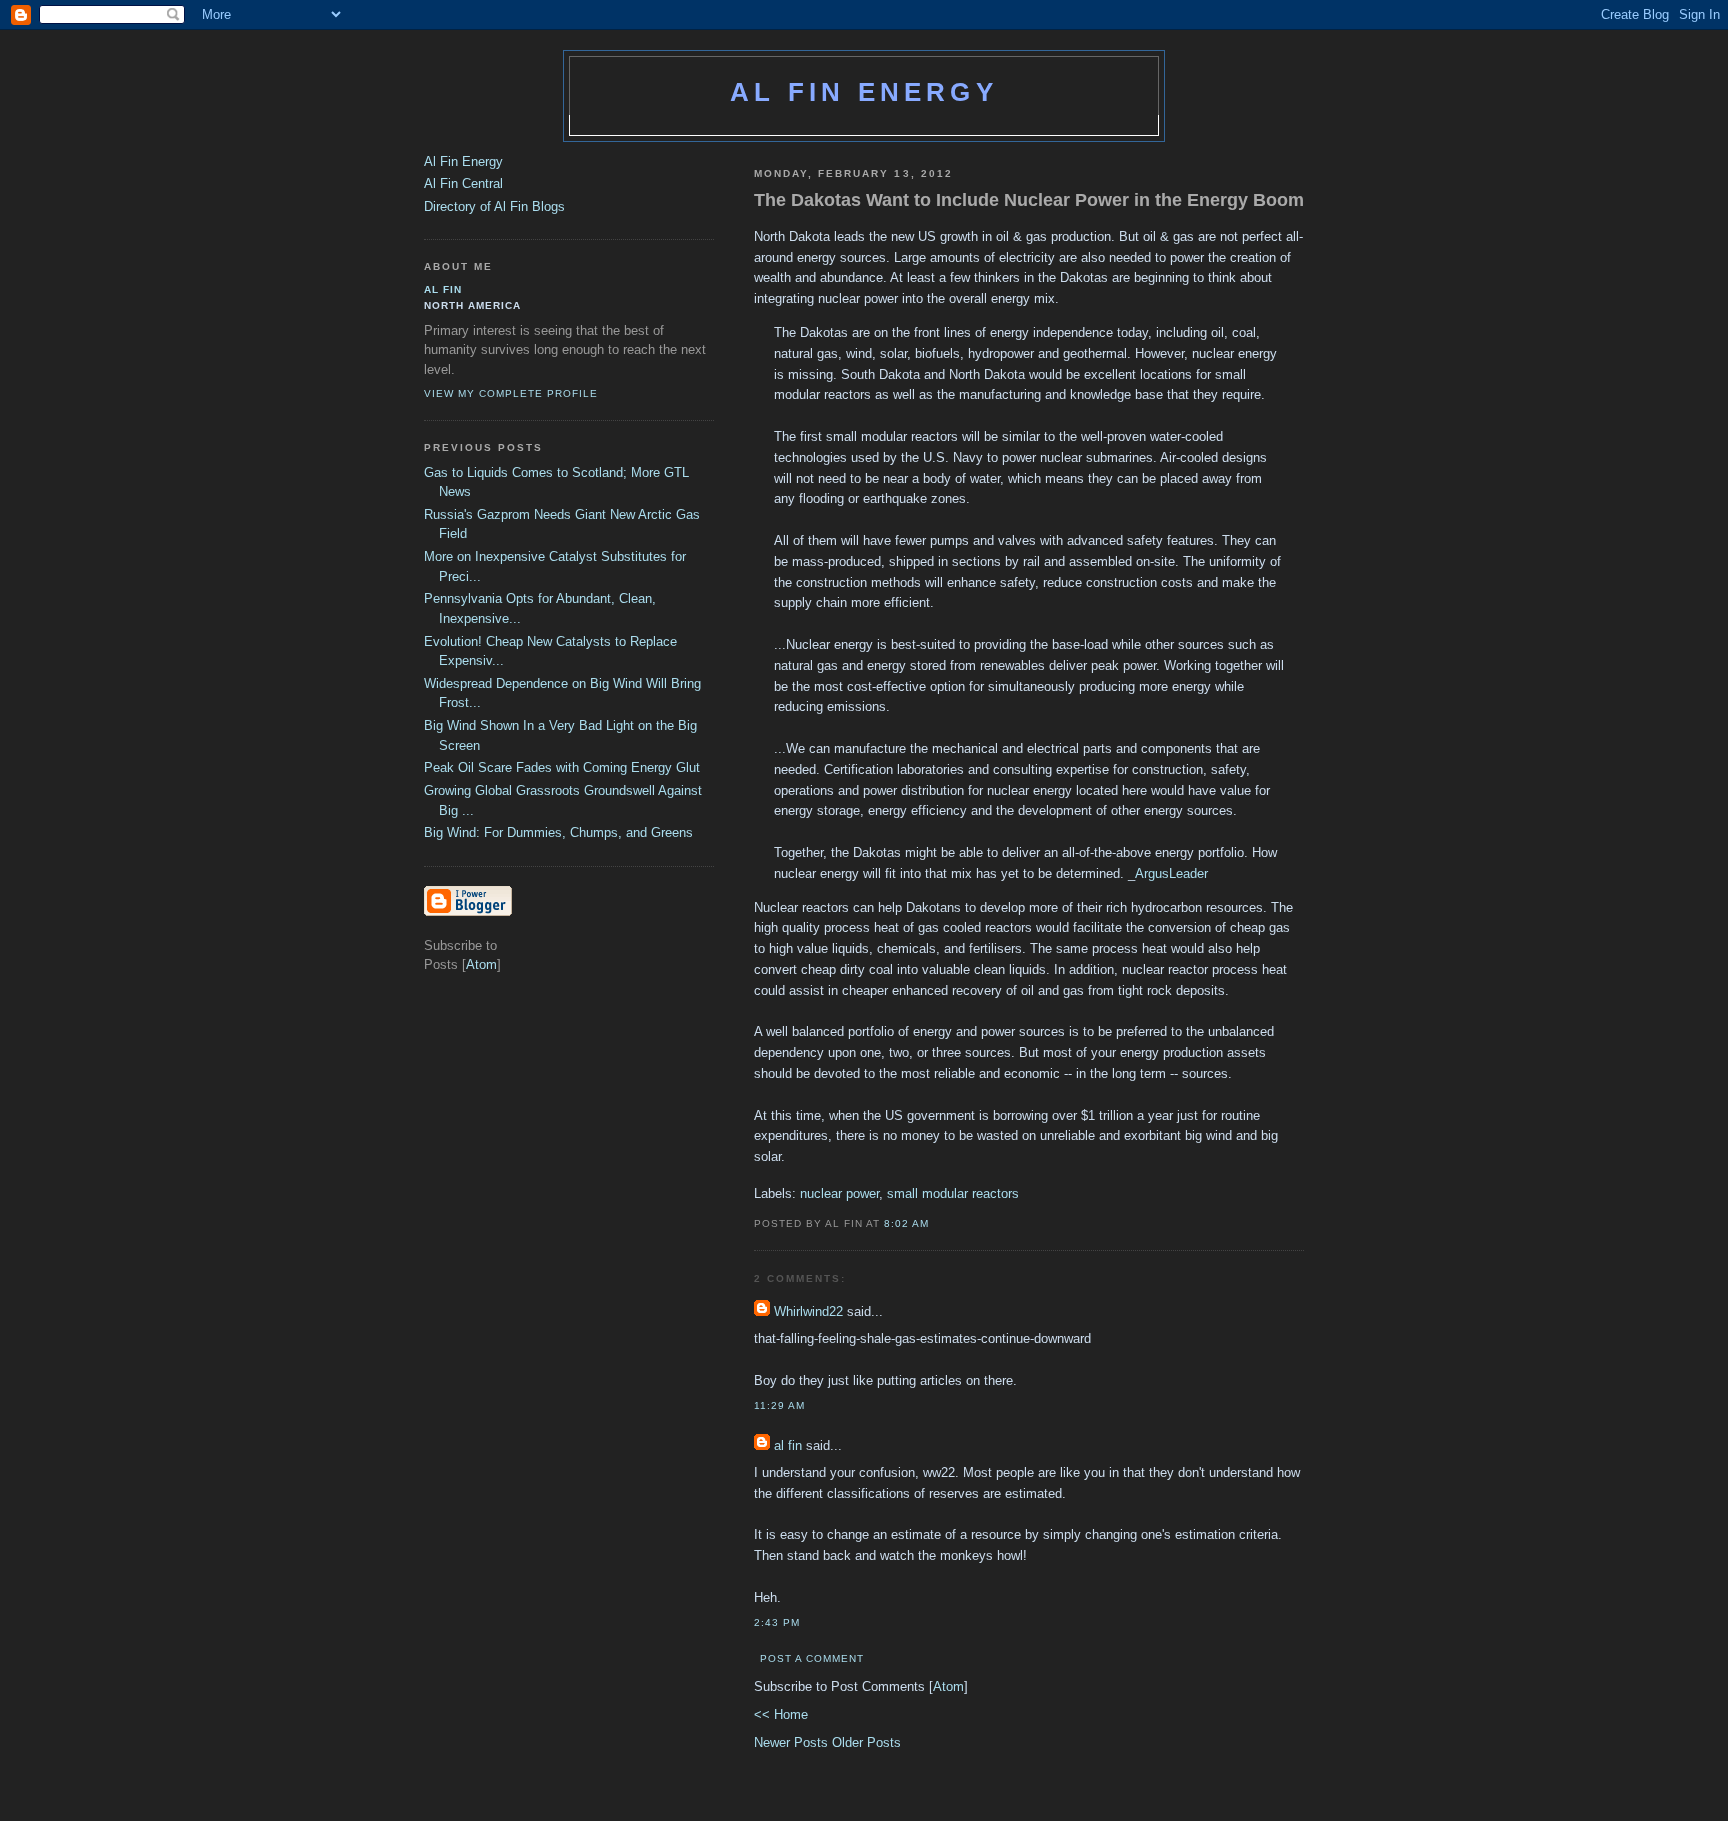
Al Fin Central (463, 183)
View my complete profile (511, 393)
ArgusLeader (1171, 873)
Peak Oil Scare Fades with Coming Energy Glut (562, 767)
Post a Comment (812, 1658)
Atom (948, 1686)
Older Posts (866, 1742)
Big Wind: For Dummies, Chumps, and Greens (558, 832)
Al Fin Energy (864, 92)
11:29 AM (779, 1405)
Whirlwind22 (808, 1311)
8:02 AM (906, 1223)
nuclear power (839, 1193)
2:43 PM (777, 1622)
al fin (788, 1445)
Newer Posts (793, 1742)
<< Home (781, 1714)
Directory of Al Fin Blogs (494, 206)
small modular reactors (953, 1193)
